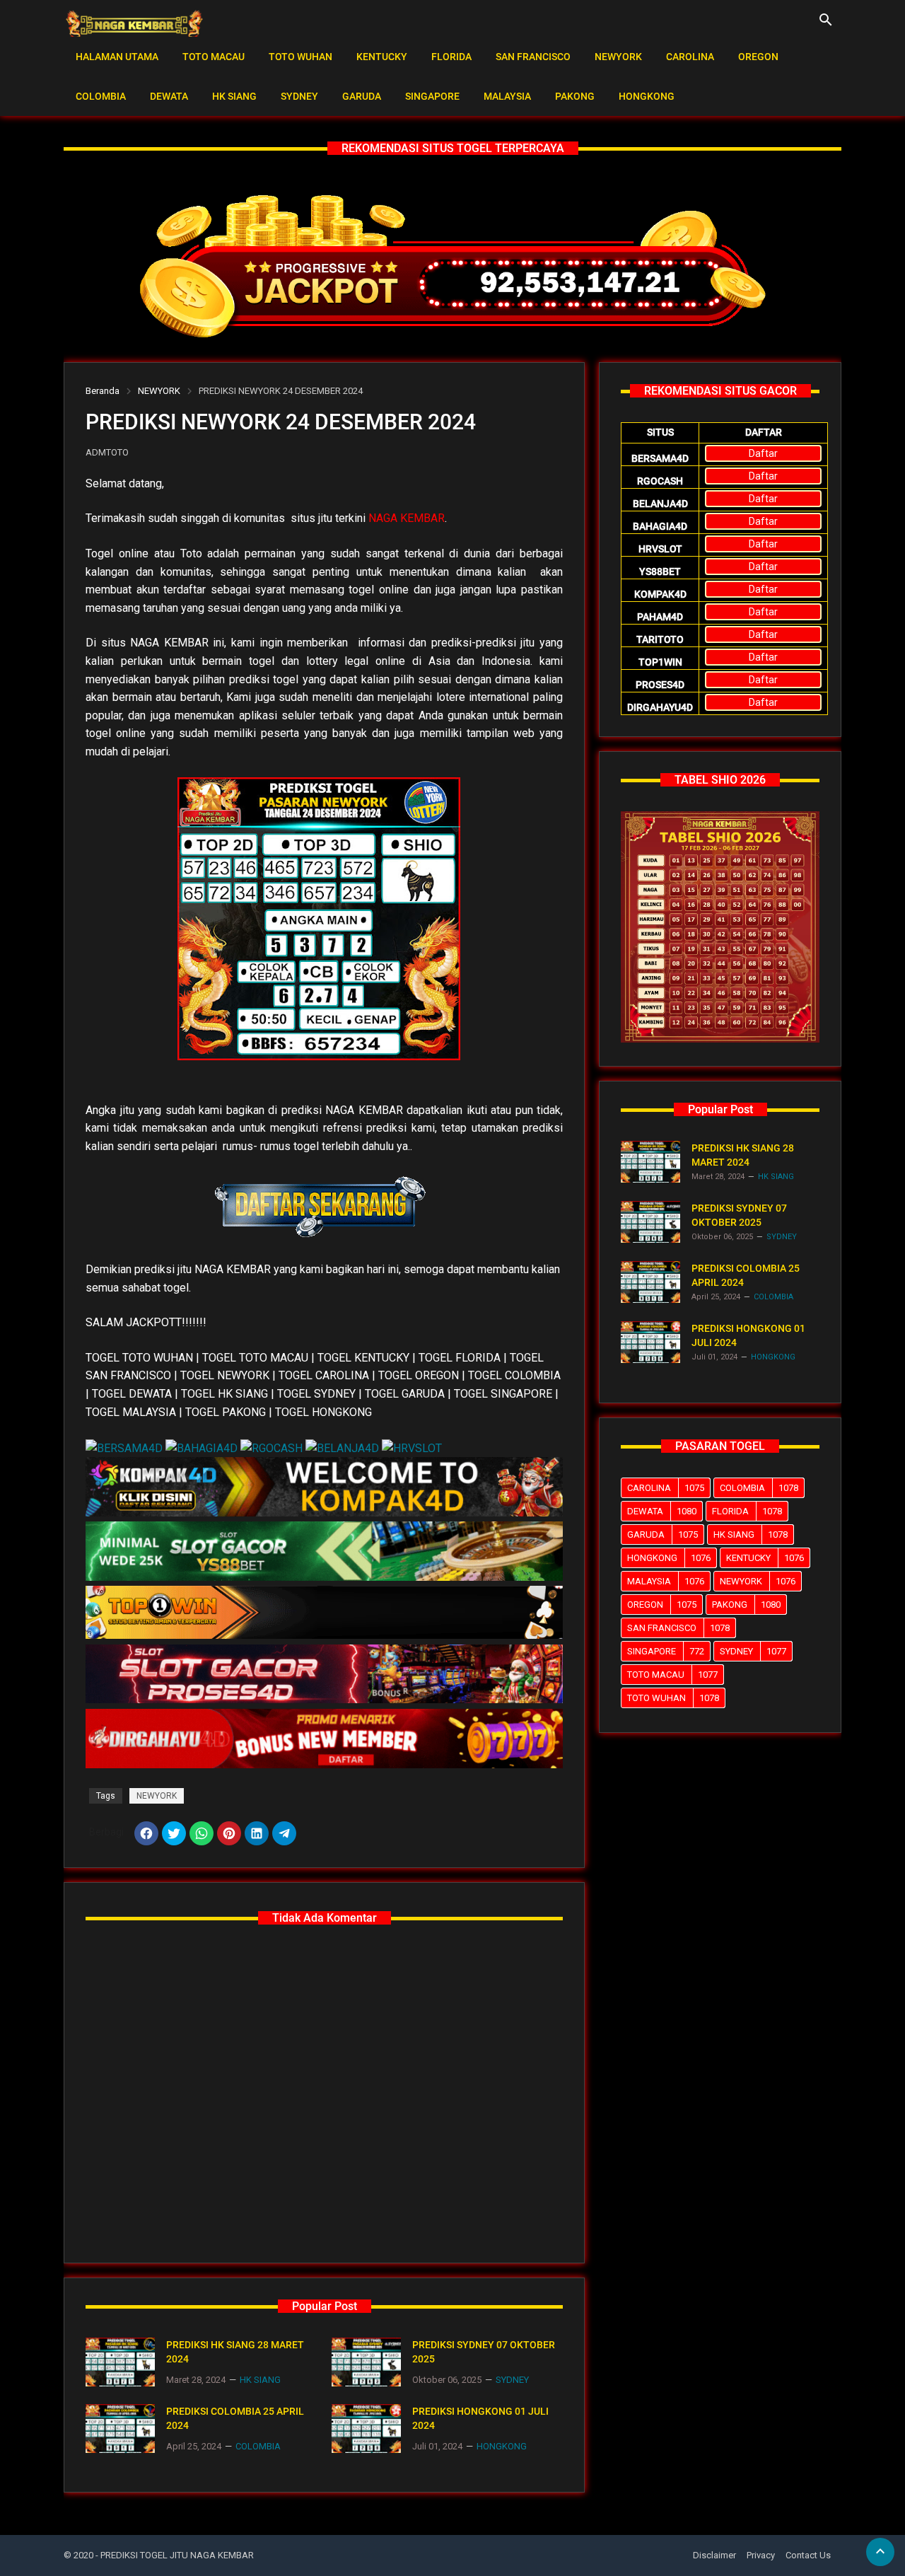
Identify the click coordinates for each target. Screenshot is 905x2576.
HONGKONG (647, 96)
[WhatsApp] (202, 1833)
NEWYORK (618, 57)
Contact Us (808, 2555)
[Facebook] (146, 1833)
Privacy (761, 2555)
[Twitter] (174, 1833)
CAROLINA (690, 57)
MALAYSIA (507, 96)
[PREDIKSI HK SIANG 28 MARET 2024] (120, 2362)
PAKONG (575, 96)
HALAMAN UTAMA (117, 57)
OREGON (758, 57)
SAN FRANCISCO (533, 57)
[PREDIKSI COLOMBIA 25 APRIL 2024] (120, 2429)
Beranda (103, 391)
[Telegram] (284, 1833)
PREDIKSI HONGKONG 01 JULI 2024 (480, 2418)
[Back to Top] (880, 2552)
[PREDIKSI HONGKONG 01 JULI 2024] (366, 2429)
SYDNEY (299, 96)
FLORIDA (451, 57)
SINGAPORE (432, 96)
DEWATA (169, 96)
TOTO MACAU (214, 57)
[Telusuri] (826, 25)
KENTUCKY (382, 57)
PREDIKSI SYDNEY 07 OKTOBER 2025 (484, 2352)
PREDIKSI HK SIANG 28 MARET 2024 (235, 2352)
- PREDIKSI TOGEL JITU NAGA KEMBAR (175, 2555)
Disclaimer (714, 2555)
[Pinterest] (229, 1833)
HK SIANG (234, 96)
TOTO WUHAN (300, 57)
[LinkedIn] (257, 1833)
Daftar (763, 453)
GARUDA (362, 96)
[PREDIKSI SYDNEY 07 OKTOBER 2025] (366, 2362)
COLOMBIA (101, 96)
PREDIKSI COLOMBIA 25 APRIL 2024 (235, 2418)
